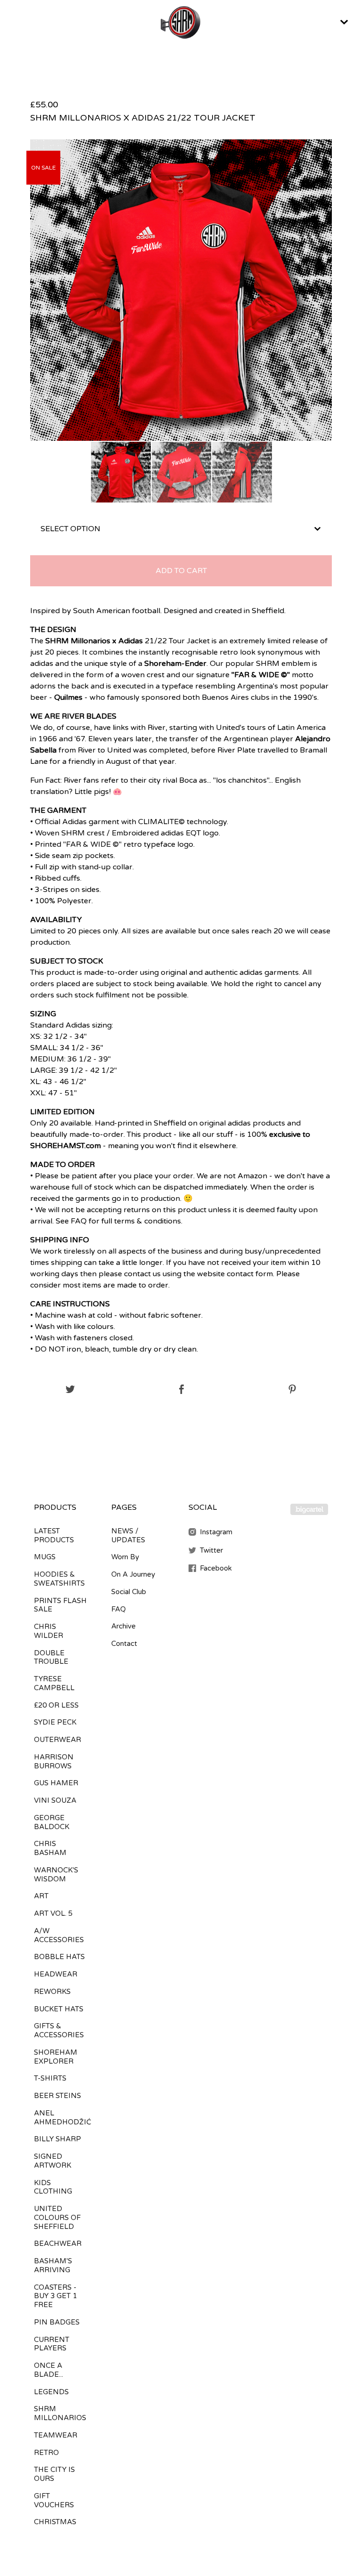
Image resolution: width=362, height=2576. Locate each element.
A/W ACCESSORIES (59, 1935)
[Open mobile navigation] (344, 22)
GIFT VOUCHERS (54, 2500)
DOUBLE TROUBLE (51, 1657)
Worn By (125, 1557)
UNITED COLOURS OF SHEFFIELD (57, 2218)
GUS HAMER (56, 1783)
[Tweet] (70, 1390)
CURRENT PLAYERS (52, 2344)
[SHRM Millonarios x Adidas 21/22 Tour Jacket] (121, 472)
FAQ (119, 1609)
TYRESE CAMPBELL (54, 1683)
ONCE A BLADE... (49, 2370)
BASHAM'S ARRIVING (53, 2265)
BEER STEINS (58, 2096)
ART (41, 1896)
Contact (124, 1644)
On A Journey (133, 1574)
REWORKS (52, 1992)
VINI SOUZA (55, 1800)
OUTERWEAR (58, 1740)
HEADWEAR (56, 1974)
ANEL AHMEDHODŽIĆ (62, 2118)
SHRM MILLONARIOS (60, 2413)
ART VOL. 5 (53, 1913)
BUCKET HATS (59, 2009)
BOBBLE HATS (59, 1957)
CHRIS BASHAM (50, 1848)
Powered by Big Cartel (309, 1509)
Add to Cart (181, 571)
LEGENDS (51, 2392)
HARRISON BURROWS (54, 1762)
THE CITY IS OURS (54, 2474)
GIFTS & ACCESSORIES (59, 2030)
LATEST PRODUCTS (54, 1535)
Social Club (129, 1592)
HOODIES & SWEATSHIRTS (59, 1579)
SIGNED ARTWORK (53, 2161)
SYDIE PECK (55, 1722)
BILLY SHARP (58, 2139)
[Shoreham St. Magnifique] (181, 22)
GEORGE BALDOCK (52, 1822)
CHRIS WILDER (49, 1631)
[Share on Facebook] (182, 1390)
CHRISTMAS (55, 2522)
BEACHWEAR (58, 2244)
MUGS (45, 1557)
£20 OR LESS (56, 1705)
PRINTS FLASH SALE (60, 1605)
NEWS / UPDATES (128, 1535)
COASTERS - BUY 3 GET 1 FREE (55, 2296)
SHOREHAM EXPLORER (56, 2057)
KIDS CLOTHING (53, 2187)
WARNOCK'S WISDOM (56, 1875)
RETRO (46, 2453)
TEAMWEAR (56, 2435)
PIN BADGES (57, 2322)
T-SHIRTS (50, 2078)
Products (55, 1507)
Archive (123, 1626)
